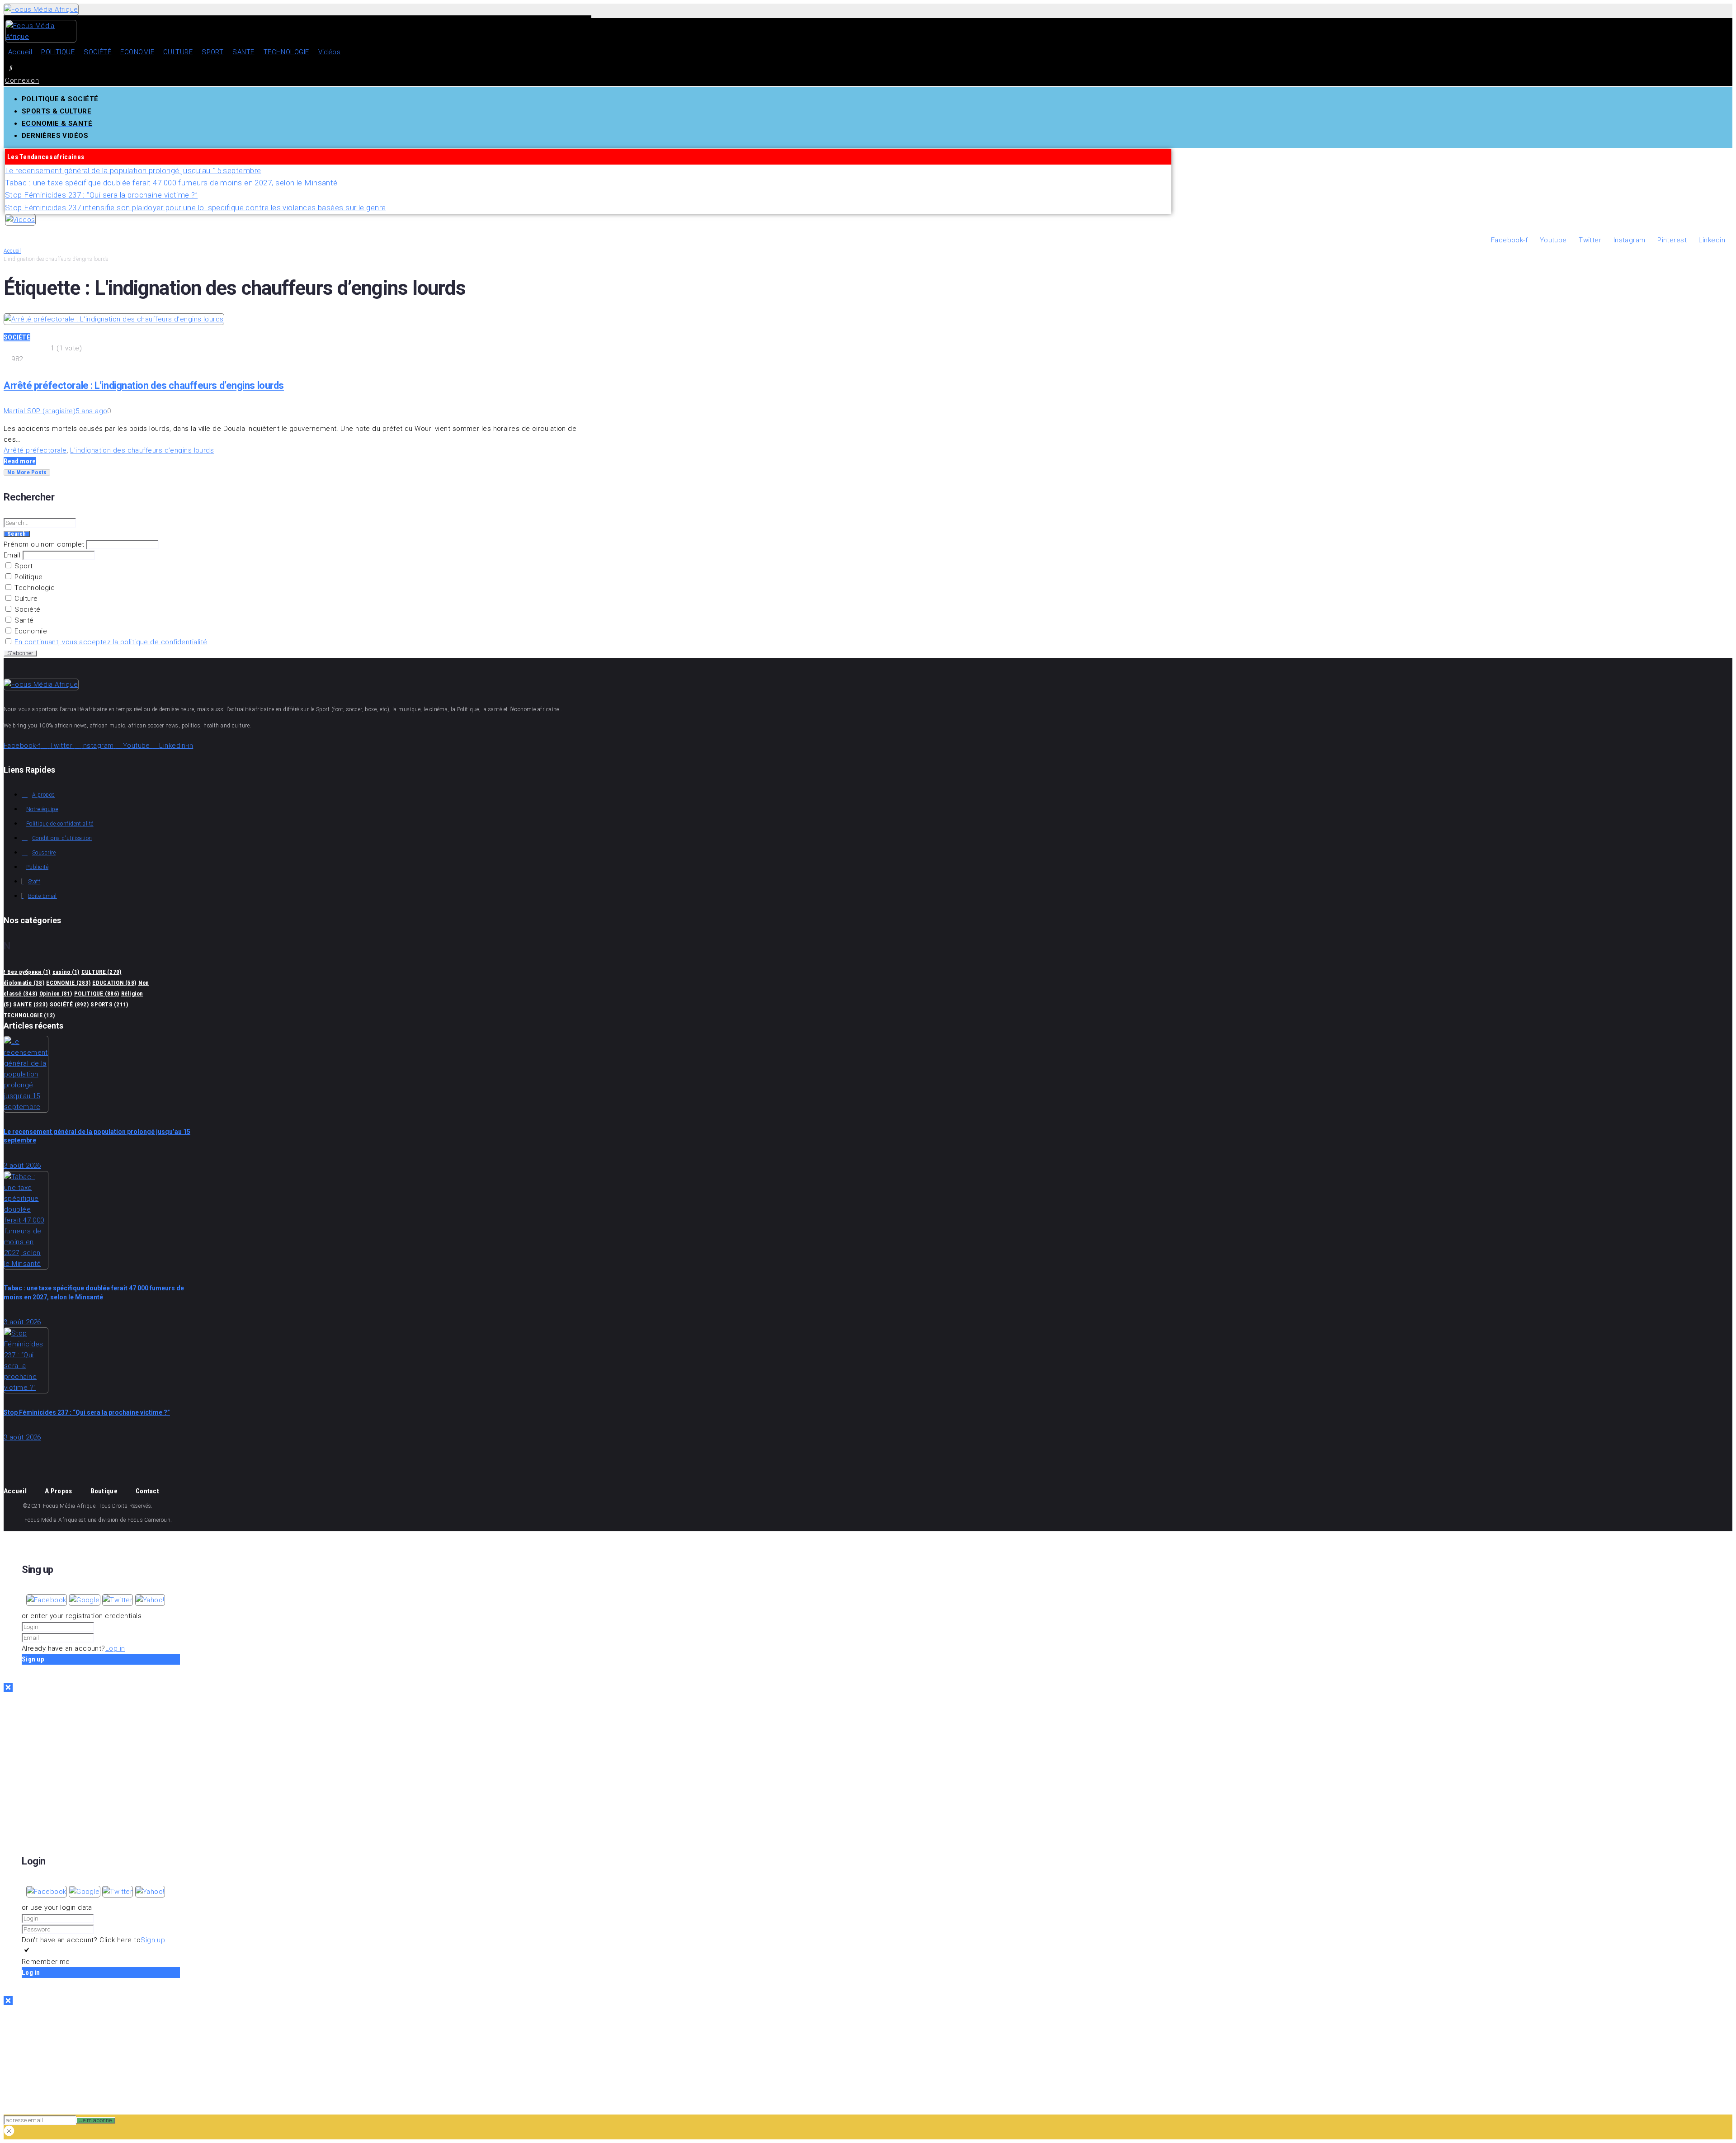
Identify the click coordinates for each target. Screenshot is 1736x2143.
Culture (25, 599)
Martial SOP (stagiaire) (40, 411)
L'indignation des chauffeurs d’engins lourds (142, 450)
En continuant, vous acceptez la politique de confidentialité (111, 642)
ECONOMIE (68, 983)
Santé (23, 620)
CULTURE (101, 972)
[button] (47, 1600)
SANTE (30, 1004)
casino (66, 972)
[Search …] (11, 67)
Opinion (56, 994)
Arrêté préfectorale (35, 450)
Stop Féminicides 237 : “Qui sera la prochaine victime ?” (87, 1412)
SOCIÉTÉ (17, 337)
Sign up (153, 1940)
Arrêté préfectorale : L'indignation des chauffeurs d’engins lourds (144, 385)
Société (27, 609)
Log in (115, 1648)
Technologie (34, 588)
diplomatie (24, 983)
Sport (23, 566)
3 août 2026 (22, 1166)
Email (12, 555)
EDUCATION (114, 983)
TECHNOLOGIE (29, 1015)
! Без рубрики (27, 972)
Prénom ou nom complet (44, 544)
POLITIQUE (97, 994)
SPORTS (109, 1004)
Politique (28, 577)
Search (17, 534)
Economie (30, 631)
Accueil (12, 251)
